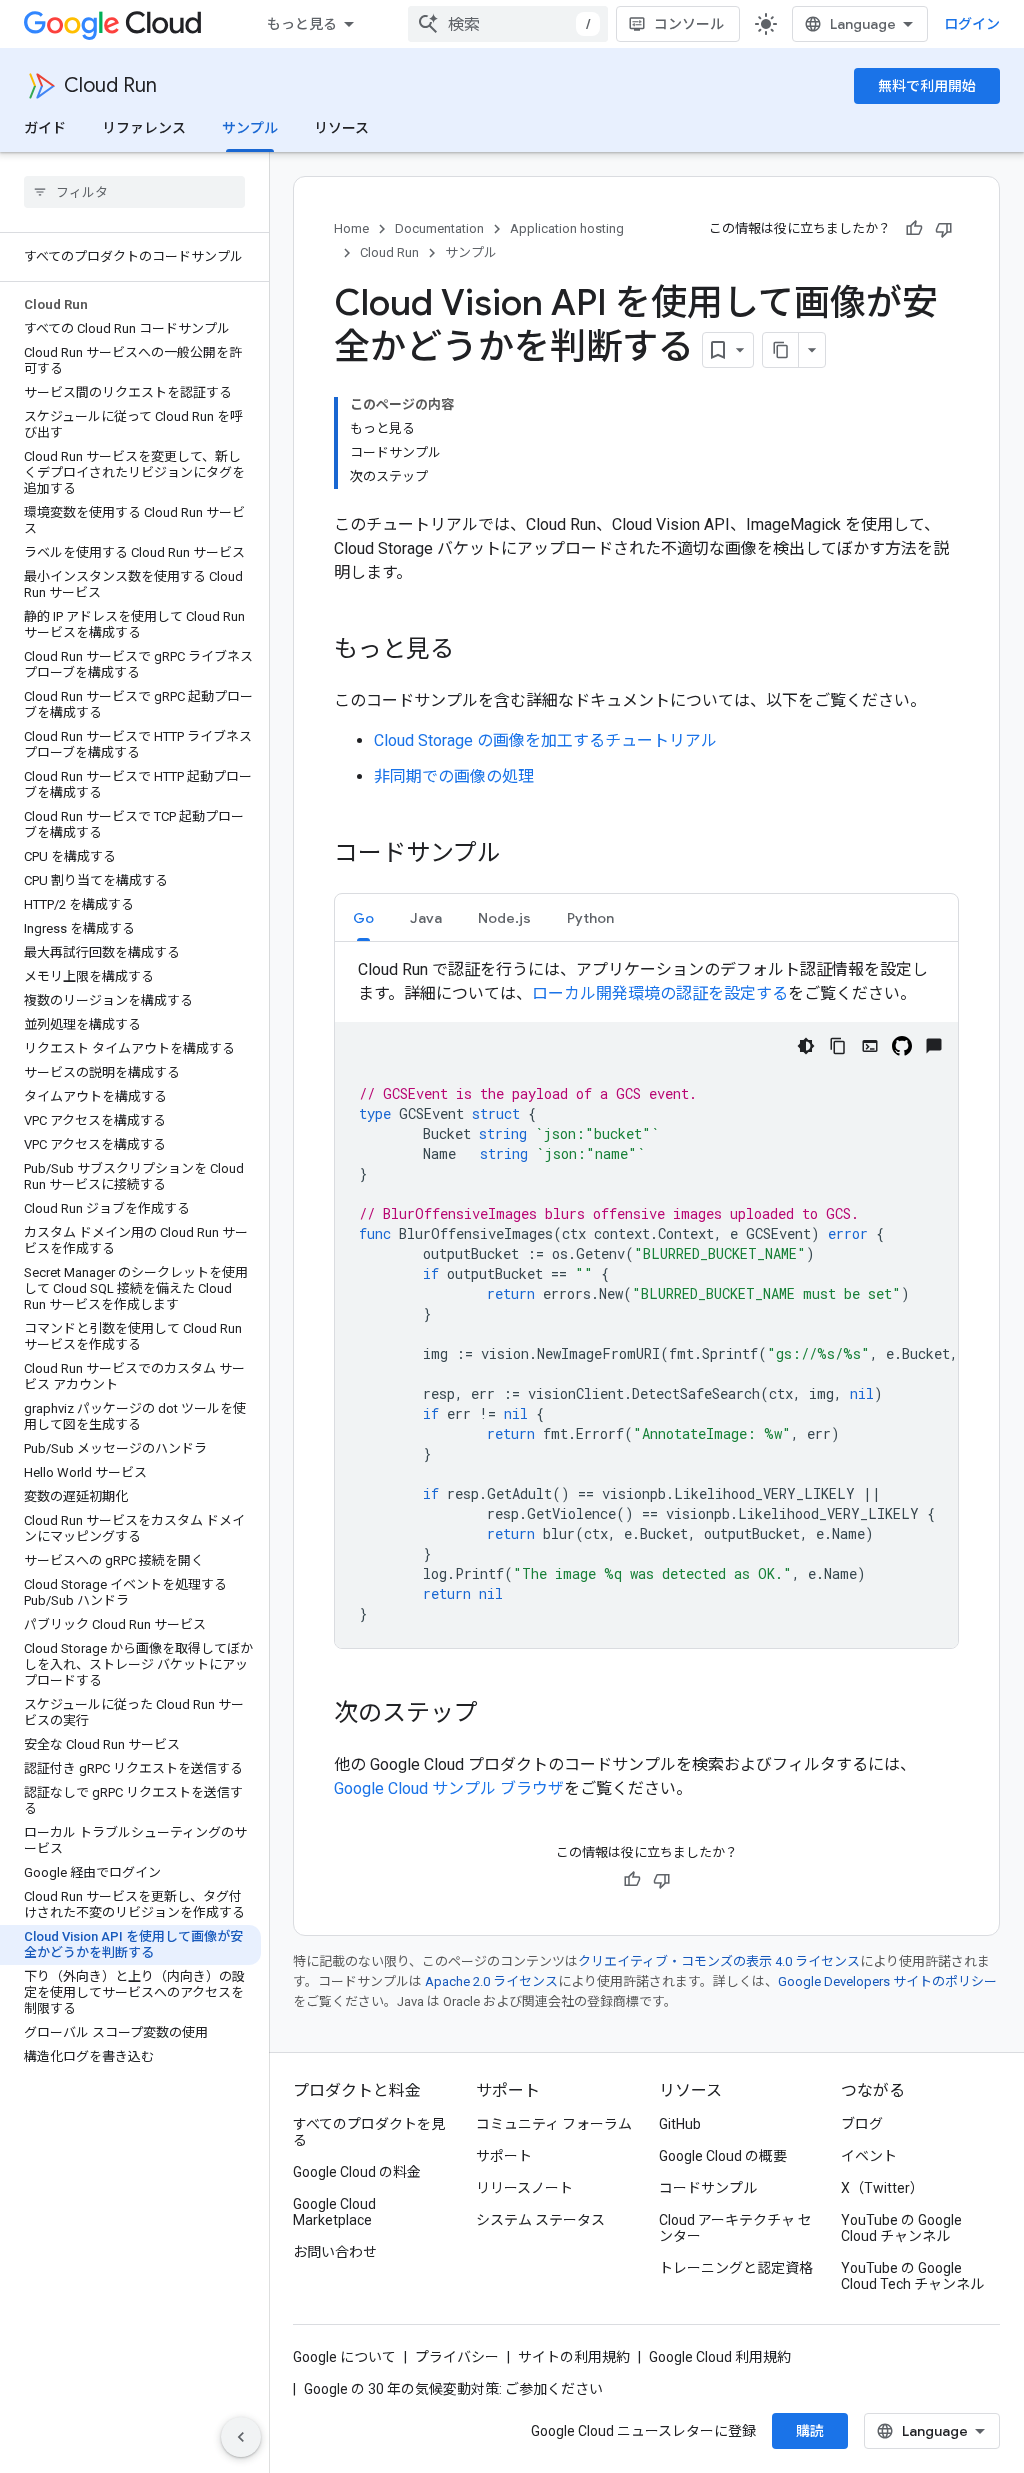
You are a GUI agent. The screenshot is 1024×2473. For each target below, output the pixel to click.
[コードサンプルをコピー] (838, 1046)
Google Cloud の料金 (357, 2172)
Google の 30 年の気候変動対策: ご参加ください (453, 2389)
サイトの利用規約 (574, 2357)
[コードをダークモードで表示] (806, 1046)
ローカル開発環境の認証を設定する (660, 993)
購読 (810, 2431)
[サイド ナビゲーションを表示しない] (241, 2437)
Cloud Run (110, 85)
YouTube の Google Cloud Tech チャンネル (912, 2276)
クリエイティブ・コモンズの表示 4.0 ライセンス (719, 1961)
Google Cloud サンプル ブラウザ (449, 1788)
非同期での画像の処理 (454, 776)
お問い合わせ (335, 2252)
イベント (869, 2156)
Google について (344, 2357)
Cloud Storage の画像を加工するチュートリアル (545, 740)
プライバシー (457, 2357)
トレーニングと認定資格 (736, 2268)
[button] (363, 917)
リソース (341, 128)
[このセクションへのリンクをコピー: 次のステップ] (498, 1715)
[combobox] (508, 24)
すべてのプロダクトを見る (369, 2132)
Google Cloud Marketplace (334, 2212)
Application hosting (567, 228)
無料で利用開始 (927, 86)
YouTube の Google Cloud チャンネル (901, 2228)
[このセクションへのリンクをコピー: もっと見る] (474, 651)
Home (351, 228)
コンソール (689, 24)
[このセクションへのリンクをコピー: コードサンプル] (521, 855)
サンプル (250, 128)
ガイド (45, 128)
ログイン (972, 24)
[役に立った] (914, 229)
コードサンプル (708, 2188)
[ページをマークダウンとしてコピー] (781, 350)
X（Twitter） (882, 2188)
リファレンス (144, 128)
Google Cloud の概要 (723, 2156)
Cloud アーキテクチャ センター (735, 2228)
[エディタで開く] (870, 1046)
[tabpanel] (646, 1303)
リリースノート (524, 2188)
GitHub (680, 2124)
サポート (504, 2156)
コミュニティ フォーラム (554, 2124)
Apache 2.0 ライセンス (491, 1981)
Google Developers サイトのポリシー (887, 1981)
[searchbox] (134, 192)
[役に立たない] (944, 229)
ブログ (862, 2124)
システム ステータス (540, 2220)
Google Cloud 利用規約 (720, 2357)
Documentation (439, 228)
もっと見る (302, 24)
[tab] (363, 917)
